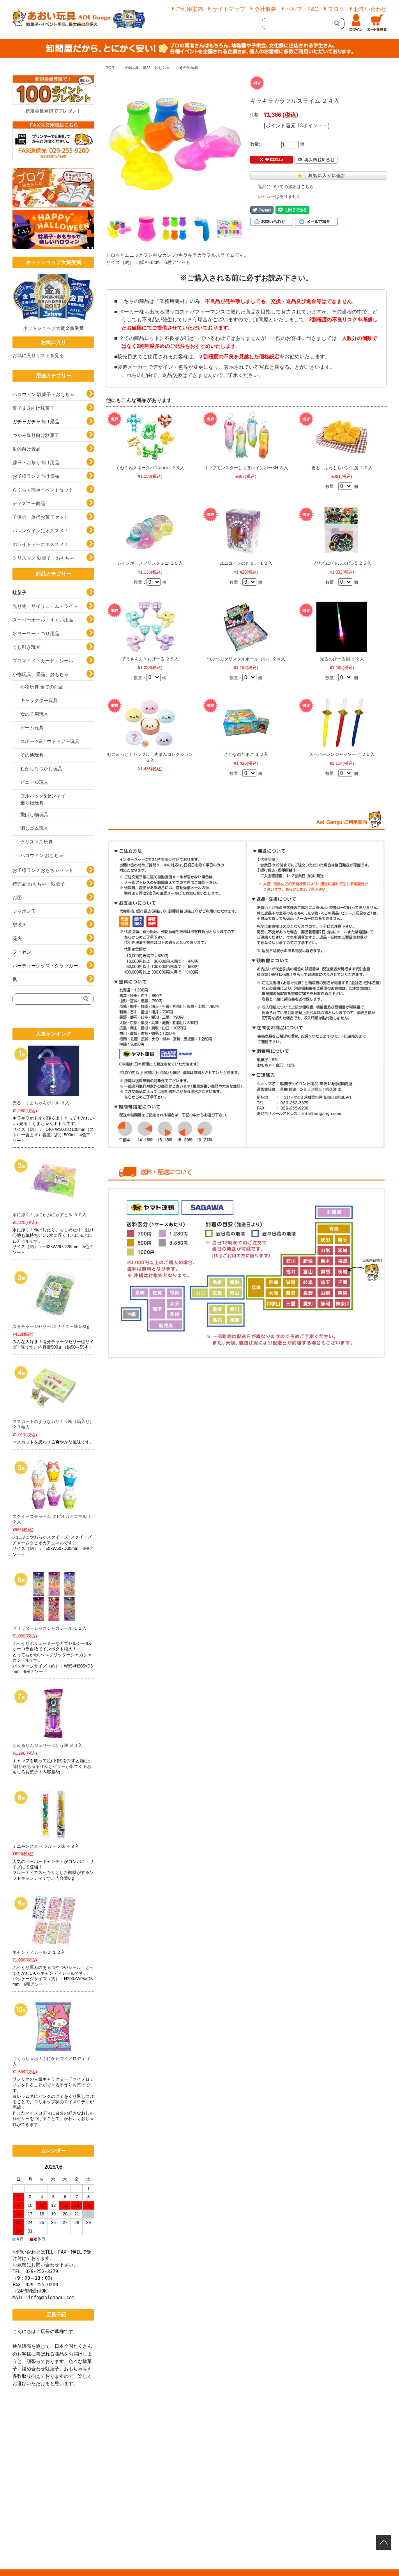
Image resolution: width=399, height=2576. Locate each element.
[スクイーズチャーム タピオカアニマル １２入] (53, 1484)
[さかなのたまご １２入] (246, 722)
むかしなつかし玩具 (41, 769)
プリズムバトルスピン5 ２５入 (342, 563)
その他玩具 (189, 68)
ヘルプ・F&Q (302, 9)
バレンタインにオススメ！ (41, 531)
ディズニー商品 (29, 504)
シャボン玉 (24, 911)
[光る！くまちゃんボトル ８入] (53, 1071)
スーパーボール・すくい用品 (43, 620)
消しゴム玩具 (34, 828)
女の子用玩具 (34, 714)
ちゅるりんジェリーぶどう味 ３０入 (47, 1745)
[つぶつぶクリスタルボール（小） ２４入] (246, 627)
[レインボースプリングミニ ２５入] (150, 531)
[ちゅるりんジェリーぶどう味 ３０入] (53, 1713)
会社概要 (265, 9)
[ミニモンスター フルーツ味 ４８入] (53, 1814)
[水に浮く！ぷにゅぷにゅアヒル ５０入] (53, 1183)
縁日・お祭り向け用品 (36, 463)
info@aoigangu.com (51, 2298)
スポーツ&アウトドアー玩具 (50, 741)
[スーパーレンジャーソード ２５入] (342, 722)
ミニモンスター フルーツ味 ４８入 (46, 1846)
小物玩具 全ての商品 (42, 687)
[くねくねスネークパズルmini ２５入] (150, 436)
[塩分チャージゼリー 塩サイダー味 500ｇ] (53, 1294)
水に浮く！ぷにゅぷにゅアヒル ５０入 (49, 1215)
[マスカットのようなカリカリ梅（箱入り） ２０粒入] (53, 1389)
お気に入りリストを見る (38, 356)
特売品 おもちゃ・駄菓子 (39, 884)
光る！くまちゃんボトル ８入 (41, 1103)
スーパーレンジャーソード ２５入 (342, 754)
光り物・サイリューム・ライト (45, 606)
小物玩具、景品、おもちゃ (147, 68)
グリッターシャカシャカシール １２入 (49, 1628)
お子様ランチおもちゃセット (43, 870)
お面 (17, 898)
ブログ (336, 9)
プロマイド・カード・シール (43, 661)
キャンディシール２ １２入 (39, 1952)
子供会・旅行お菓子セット (41, 517)
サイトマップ (229, 9)
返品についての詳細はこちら (286, 187)
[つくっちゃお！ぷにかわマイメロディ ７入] (53, 2027)
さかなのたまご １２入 (246, 754)
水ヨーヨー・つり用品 (36, 634)
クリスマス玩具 (37, 842)
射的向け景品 (26, 449)
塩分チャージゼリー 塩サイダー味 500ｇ (51, 1326)
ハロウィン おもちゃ (42, 856)
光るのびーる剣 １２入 (342, 659)
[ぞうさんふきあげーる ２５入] (150, 627)
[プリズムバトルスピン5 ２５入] (342, 531)
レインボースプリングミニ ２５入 (150, 563)
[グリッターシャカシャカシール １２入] (53, 1596)
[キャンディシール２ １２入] (53, 1920)
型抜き (19, 925)
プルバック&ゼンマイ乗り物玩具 (43, 799)
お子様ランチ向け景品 (36, 476)
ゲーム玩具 (32, 728)
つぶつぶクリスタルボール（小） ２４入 (246, 659)
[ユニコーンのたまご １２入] (246, 531)
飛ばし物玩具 (34, 815)
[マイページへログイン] (356, 23)
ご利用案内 (189, 9)
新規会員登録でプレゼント (53, 111)
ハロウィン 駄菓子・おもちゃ (43, 394)
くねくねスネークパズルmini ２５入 (150, 468)
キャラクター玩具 (39, 701)
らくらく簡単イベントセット (43, 490)
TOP (110, 68)
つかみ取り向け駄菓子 (36, 435)
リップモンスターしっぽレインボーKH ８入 (246, 468)
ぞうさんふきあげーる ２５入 (150, 659)
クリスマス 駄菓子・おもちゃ (43, 558)
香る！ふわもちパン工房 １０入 (342, 468)
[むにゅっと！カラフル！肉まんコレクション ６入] (150, 722)
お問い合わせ (370, 9)
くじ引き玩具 (26, 647)
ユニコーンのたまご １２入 (246, 563)
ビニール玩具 (34, 782)
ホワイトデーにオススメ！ (41, 544)
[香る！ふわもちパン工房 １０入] (342, 436)
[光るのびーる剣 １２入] (342, 627)
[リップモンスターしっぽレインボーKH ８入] (246, 436)
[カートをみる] (377, 23)
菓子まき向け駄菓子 (34, 408)
